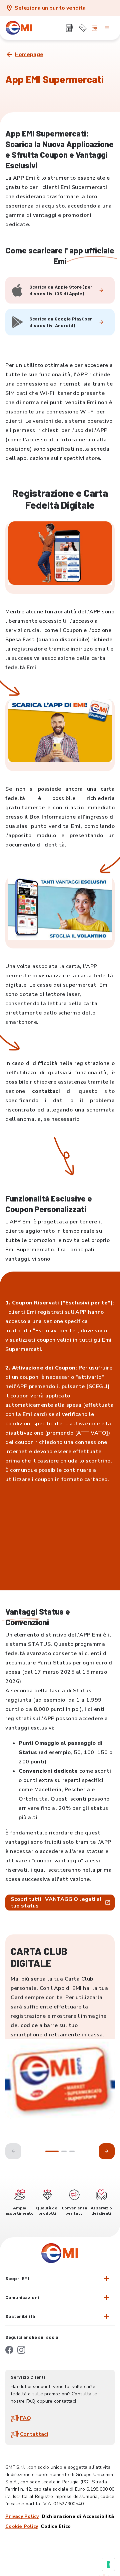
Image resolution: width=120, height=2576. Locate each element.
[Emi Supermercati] (19, 28)
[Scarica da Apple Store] (101, 290)
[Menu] (107, 28)
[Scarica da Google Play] (101, 322)
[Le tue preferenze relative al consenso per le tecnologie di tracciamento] (108, 2564)
